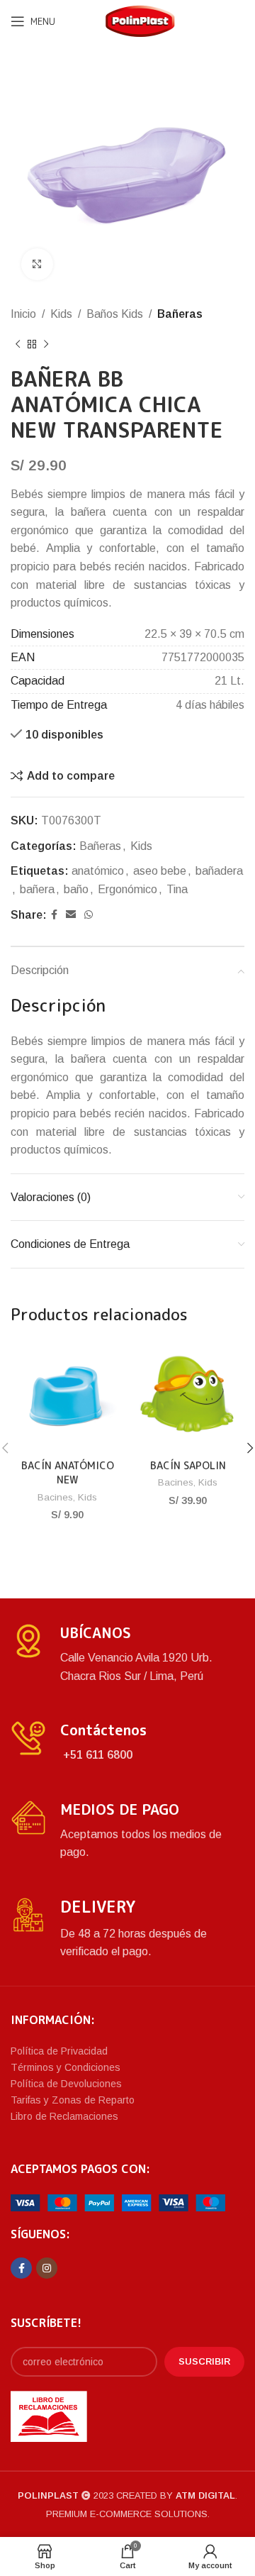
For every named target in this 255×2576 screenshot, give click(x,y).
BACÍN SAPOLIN (188, 1466)
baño (76, 889)
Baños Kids (115, 314)
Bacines (55, 1497)
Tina (177, 889)
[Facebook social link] (54, 915)
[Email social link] (71, 915)
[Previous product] (18, 345)
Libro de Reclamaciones (64, 2116)
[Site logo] (140, 20)
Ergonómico (127, 889)
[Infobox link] (127, 1654)
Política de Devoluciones (66, 2084)
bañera (37, 889)
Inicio (23, 314)
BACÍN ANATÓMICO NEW (68, 1473)
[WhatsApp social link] (89, 915)
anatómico (98, 871)
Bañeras (180, 314)
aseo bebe (160, 871)
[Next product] (46, 345)
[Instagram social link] (47, 2268)
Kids (61, 314)
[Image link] (118, 2202)
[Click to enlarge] (37, 264)
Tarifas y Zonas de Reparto (73, 2100)
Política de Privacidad (59, 2051)
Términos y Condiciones (66, 2067)
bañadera (219, 871)
